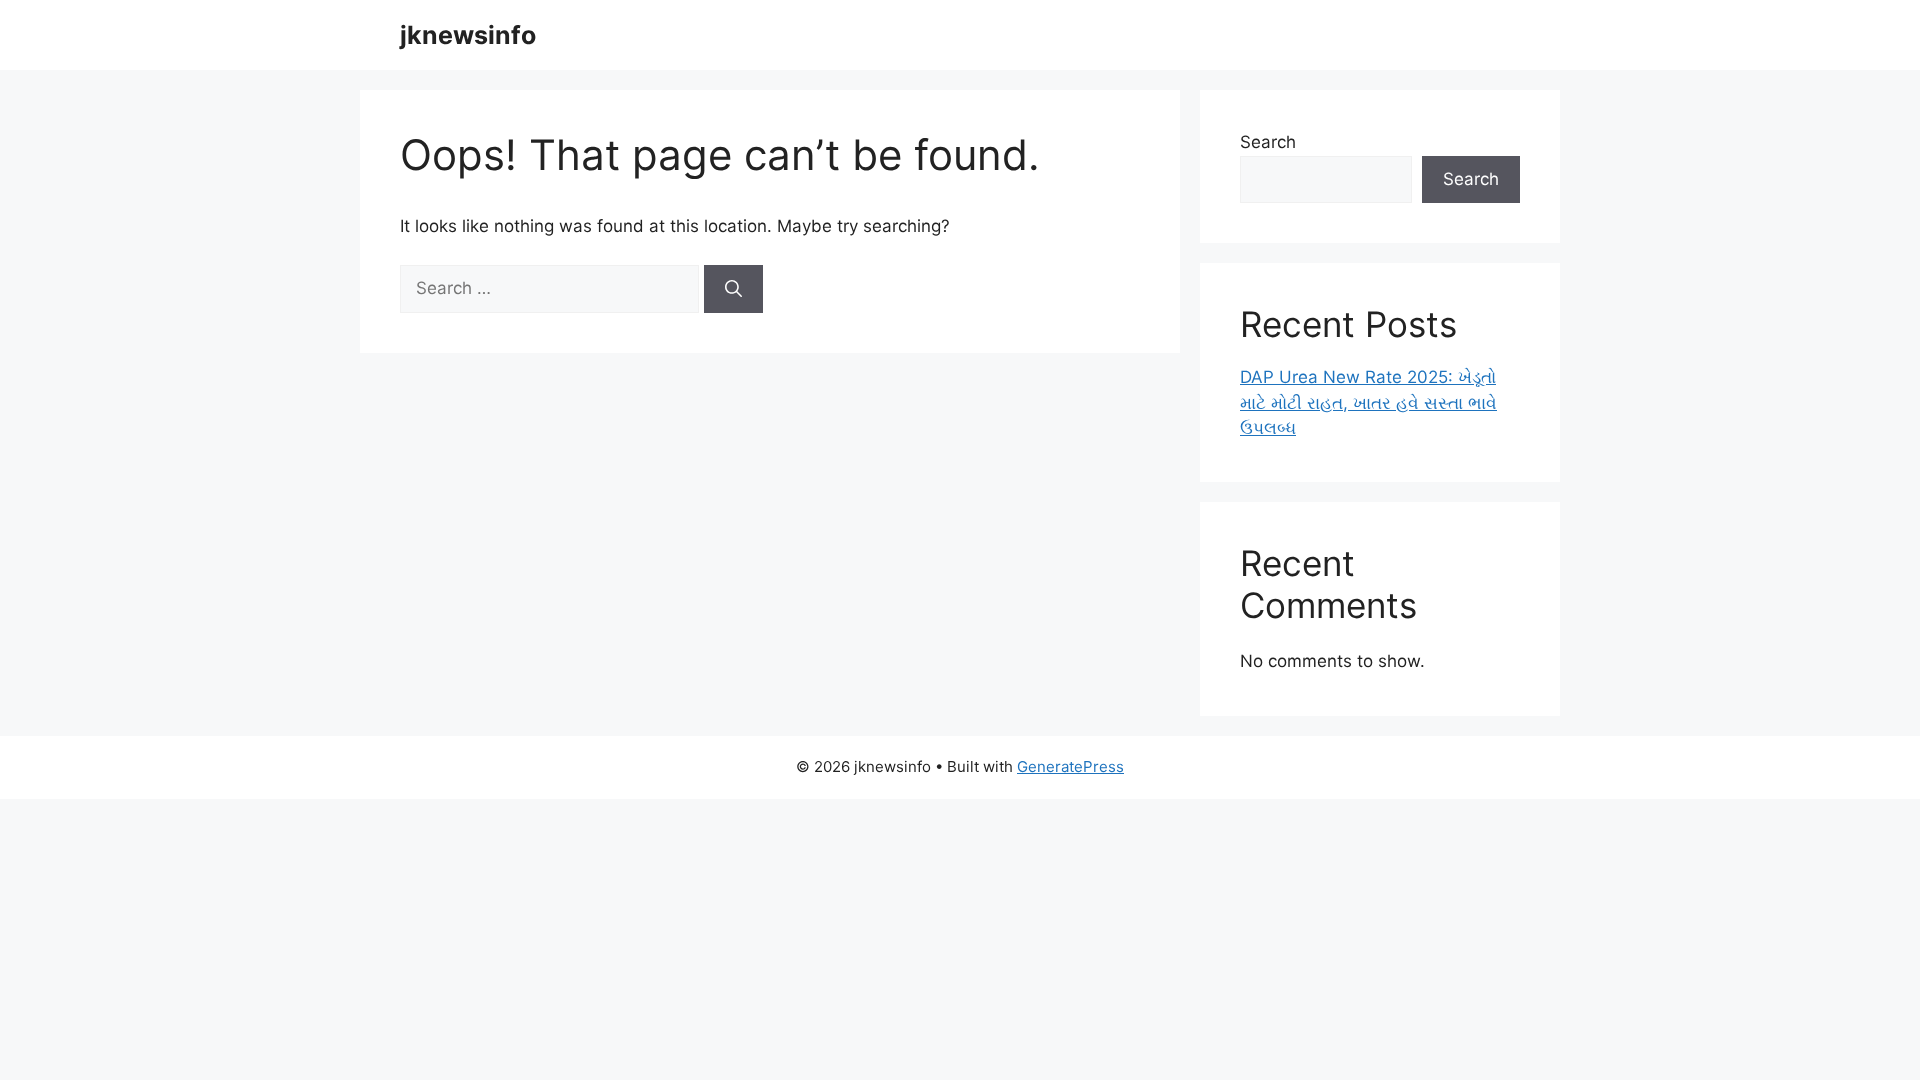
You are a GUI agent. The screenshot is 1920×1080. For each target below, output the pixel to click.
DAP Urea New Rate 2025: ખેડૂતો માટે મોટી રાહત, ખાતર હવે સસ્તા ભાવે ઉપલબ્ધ (1368, 402)
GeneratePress (1070, 766)
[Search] (733, 289)
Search (1268, 142)
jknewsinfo (468, 35)
